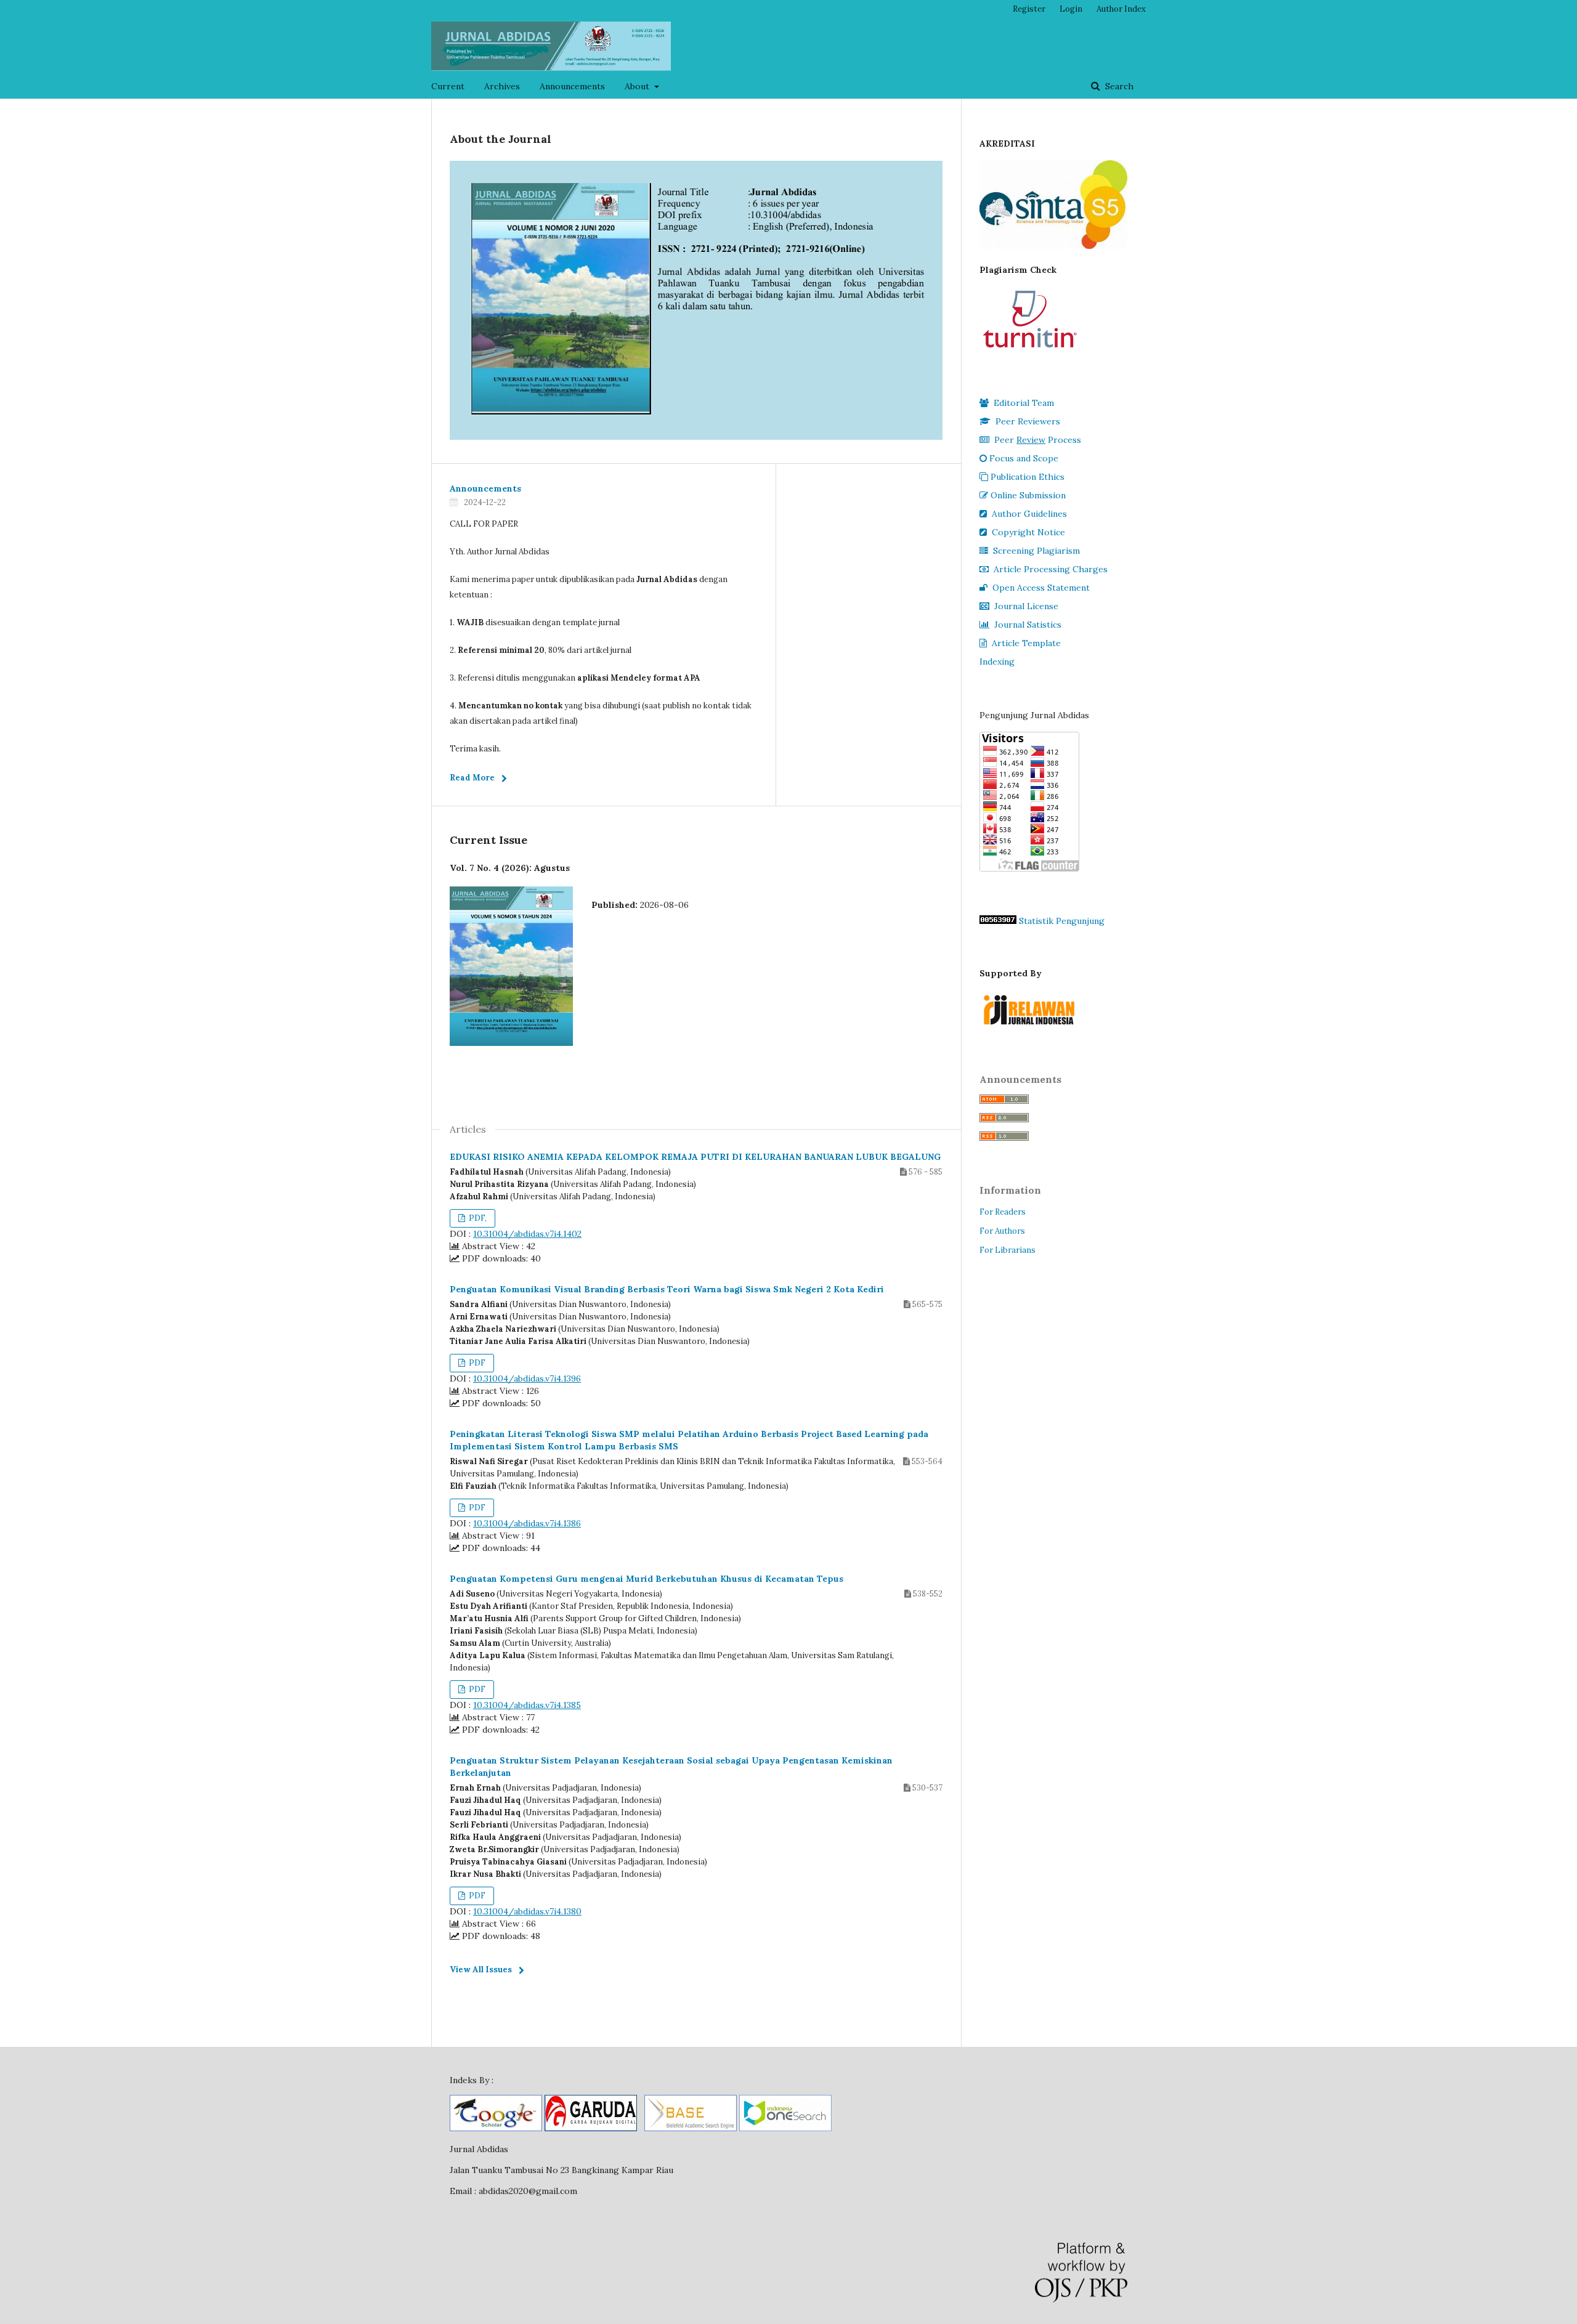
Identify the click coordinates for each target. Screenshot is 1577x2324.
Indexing (997, 662)
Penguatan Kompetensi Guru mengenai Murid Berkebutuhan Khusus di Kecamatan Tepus (647, 1579)
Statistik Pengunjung (1062, 921)
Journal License (1026, 606)
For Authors (1002, 1231)
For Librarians (1007, 1250)
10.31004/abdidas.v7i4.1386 (527, 1523)
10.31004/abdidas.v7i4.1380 (527, 1911)
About (638, 86)
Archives (502, 86)
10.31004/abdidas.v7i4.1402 (527, 1234)
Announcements (572, 86)
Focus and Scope (1024, 458)
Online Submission (1028, 495)
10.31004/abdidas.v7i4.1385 (527, 1705)
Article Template (1026, 643)
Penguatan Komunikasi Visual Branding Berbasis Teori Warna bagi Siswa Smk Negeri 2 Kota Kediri (667, 1289)
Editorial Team (1024, 403)
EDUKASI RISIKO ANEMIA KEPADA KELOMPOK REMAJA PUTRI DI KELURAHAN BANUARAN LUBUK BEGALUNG (695, 1157)
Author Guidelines (1029, 514)
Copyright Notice (1028, 532)
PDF (476, 1363)
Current (448, 86)
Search (1118, 86)
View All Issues (481, 1970)
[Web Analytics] (998, 921)
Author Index (1121, 9)
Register (1029, 9)
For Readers (1003, 1212)
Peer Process (1038, 440)
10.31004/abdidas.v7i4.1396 (527, 1379)
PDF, (477, 1218)
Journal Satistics (1028, 625)
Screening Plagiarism (1036, 551)
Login (1071, 9)
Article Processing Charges (1051, 569)
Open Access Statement (1041, 588)
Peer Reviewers (1028, 421)
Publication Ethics (1028, 477)
